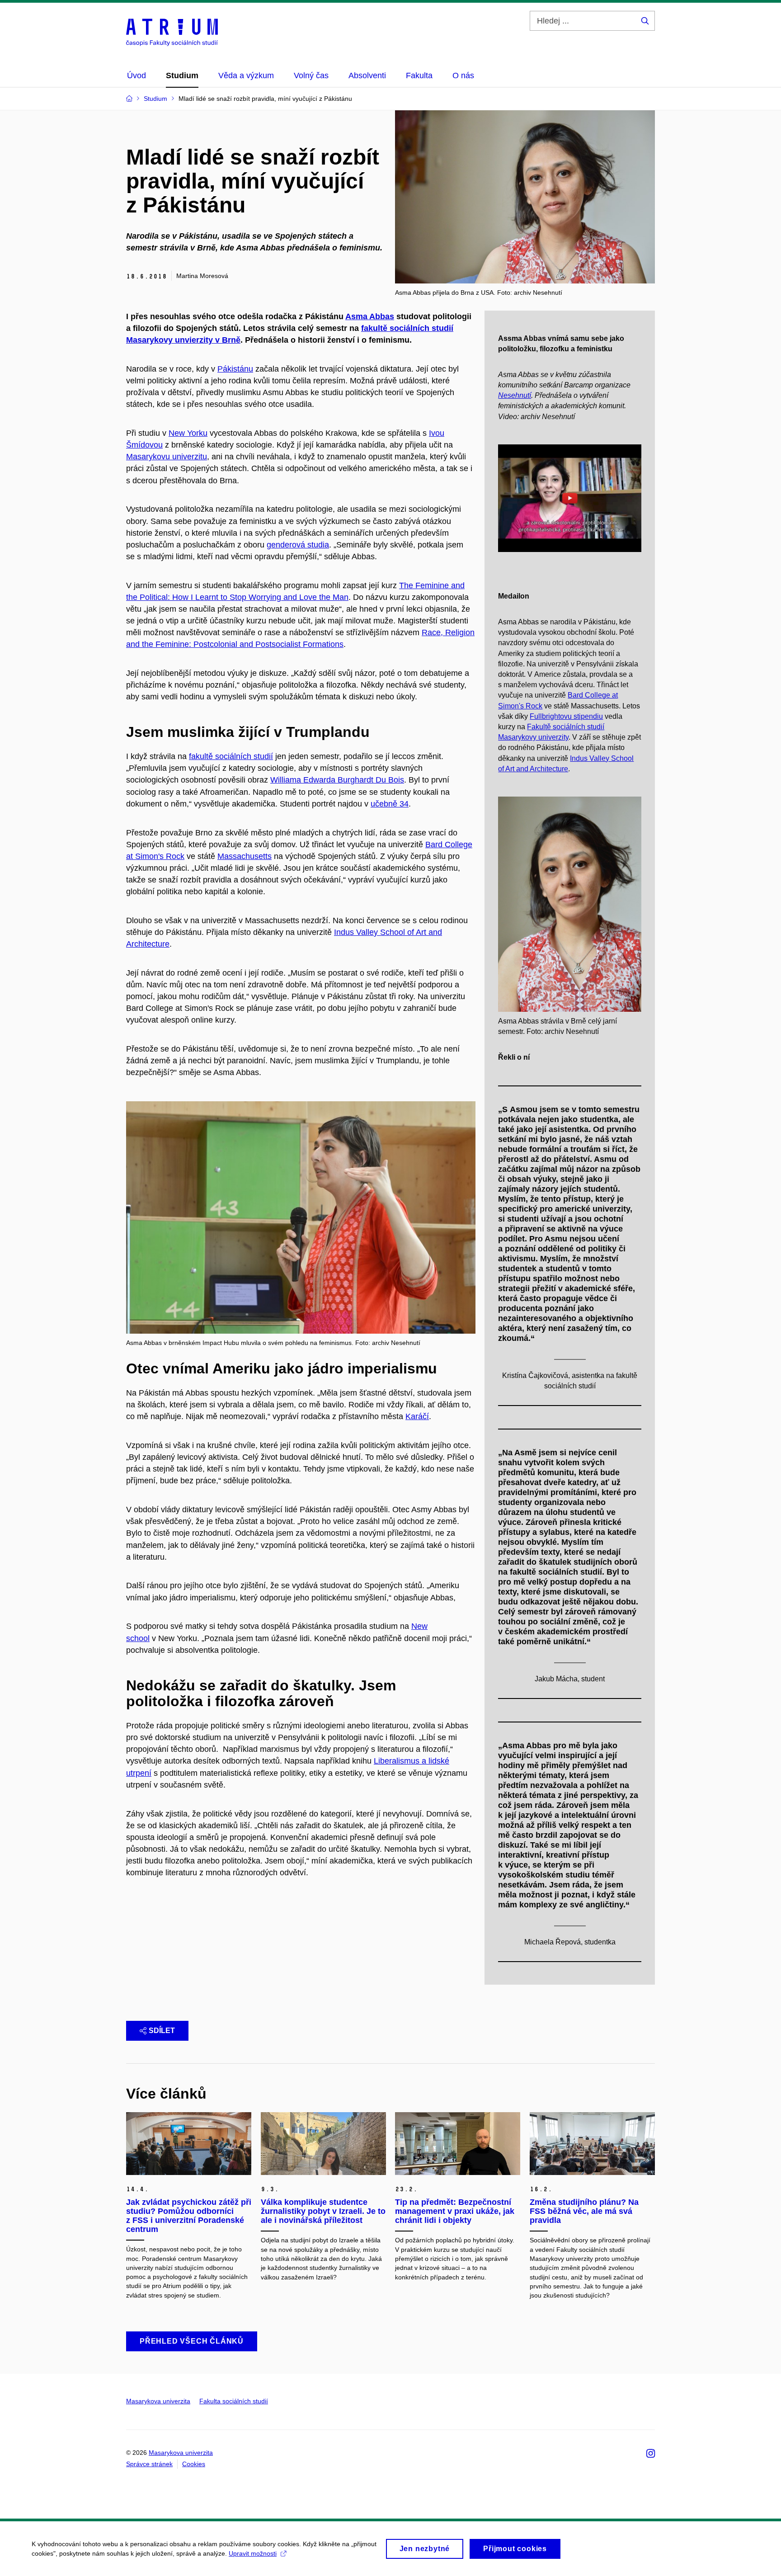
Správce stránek (149, 2464)
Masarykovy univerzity (533, 737)
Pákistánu (235, 369)
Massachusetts (245, 856)
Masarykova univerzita (158, 2401)
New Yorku (188, 433)
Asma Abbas (370, 316)
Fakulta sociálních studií (234, 2401)
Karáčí (417, 1416)
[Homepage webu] (172, 32)
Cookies (194, 2464)
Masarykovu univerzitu (167, 457)
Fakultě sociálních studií (566, 727)
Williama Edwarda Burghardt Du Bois (337, 780)
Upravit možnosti (253, 2553)
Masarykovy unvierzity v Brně (183, 340)
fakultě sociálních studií (231, 756)
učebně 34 (390, 804)
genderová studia (298, 545)
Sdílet (162, 2031)
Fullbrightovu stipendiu (566, 716)
